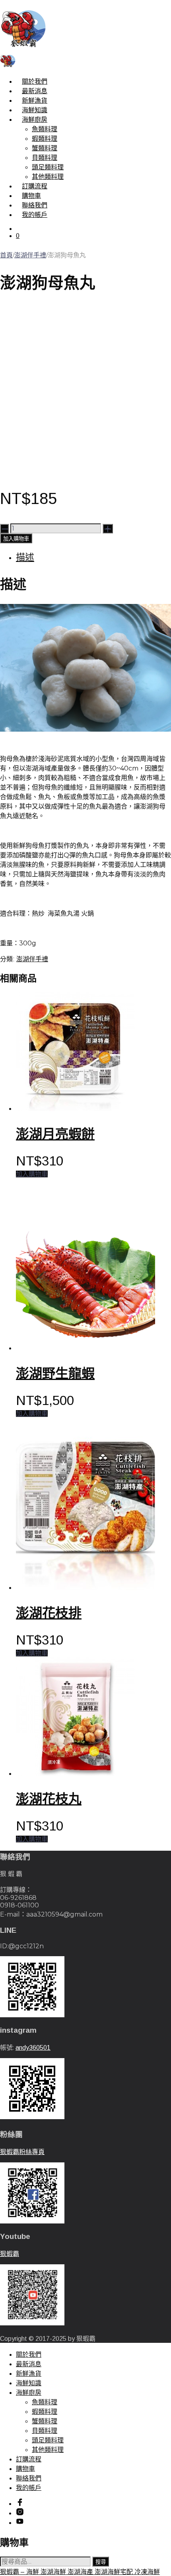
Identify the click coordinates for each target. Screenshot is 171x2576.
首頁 (6, 255)
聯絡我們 (35, 205)
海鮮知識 (35, 110)
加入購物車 (16, 539)
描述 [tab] (25, 557)
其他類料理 (48, 177)
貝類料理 (45, 158)
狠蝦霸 (10, 2254)
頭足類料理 (48, 167)
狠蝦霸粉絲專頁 (22, 2152)
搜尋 (101, 2562)
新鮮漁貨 (35, 101)
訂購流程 (35, 186)
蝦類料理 (45, 139)
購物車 (31, 196)
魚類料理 (45, 129)
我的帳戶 (35, 215)
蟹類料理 (45, 148)
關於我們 (35, 81)
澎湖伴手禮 (30, 255)
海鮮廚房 (35, 120)
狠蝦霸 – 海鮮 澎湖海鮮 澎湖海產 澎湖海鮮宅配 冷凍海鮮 (80, 2572)
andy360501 (33, 2048)
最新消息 (35, 91)
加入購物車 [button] (32, 1174)
